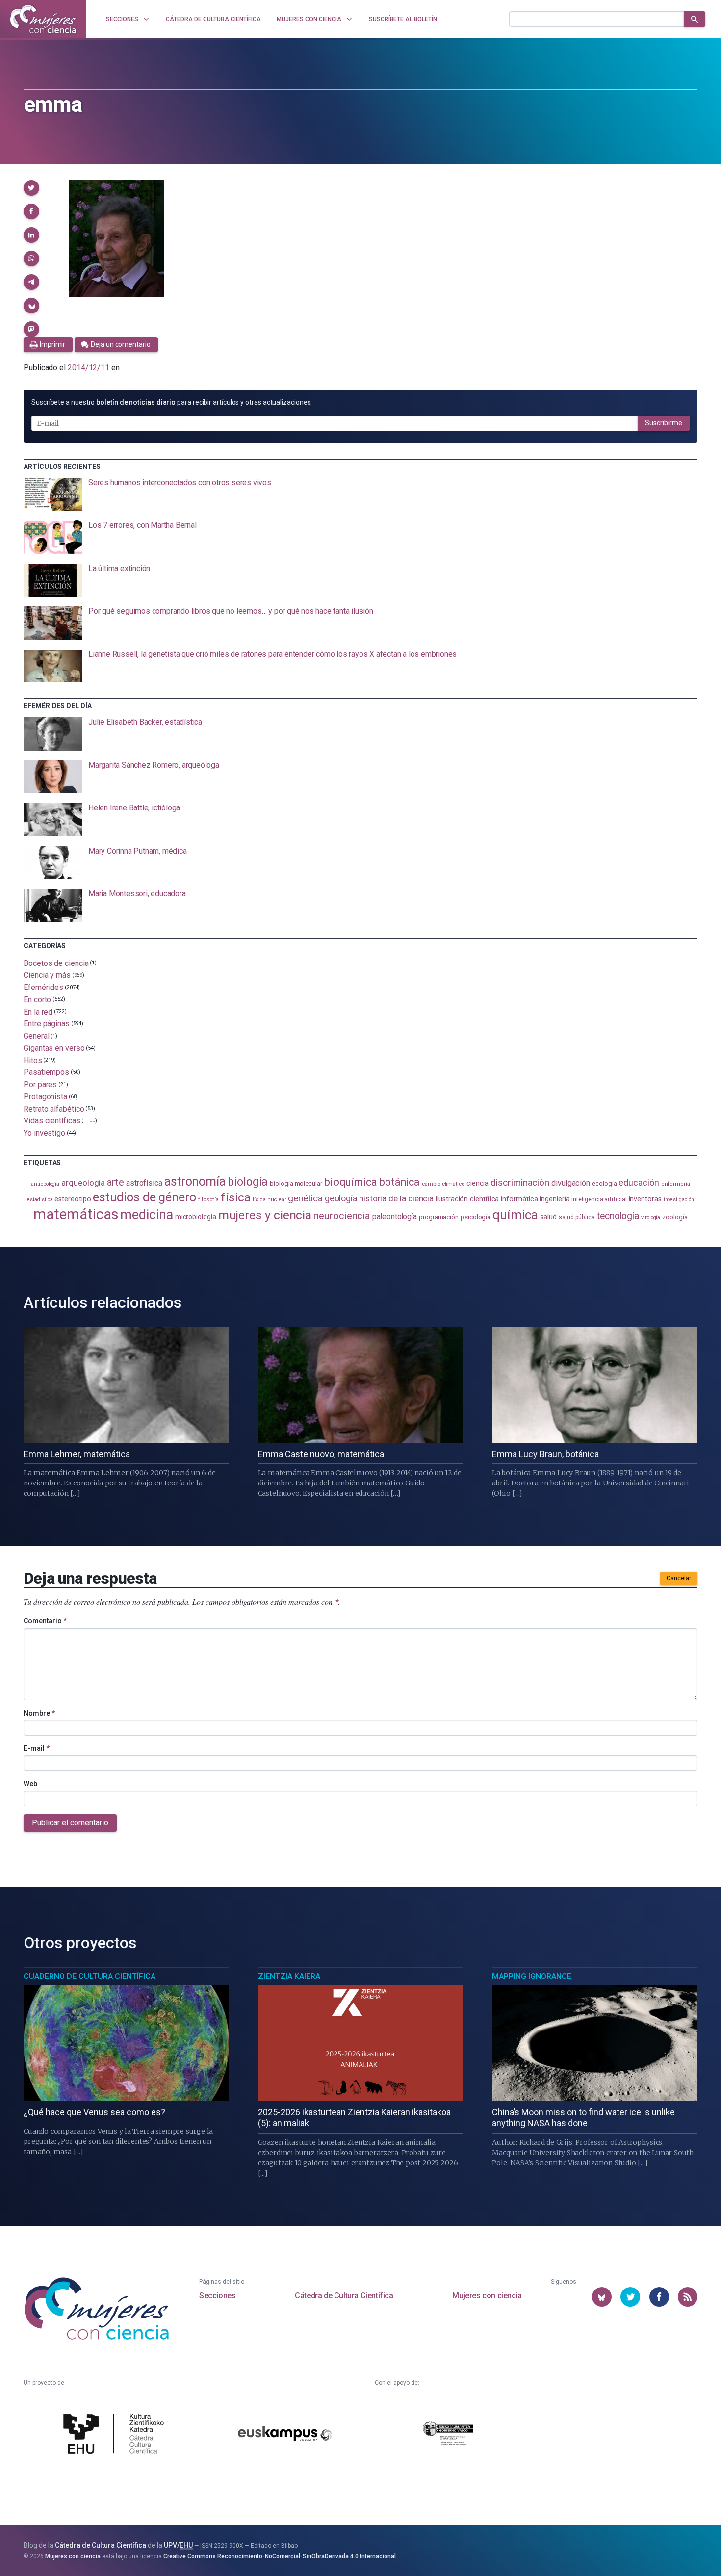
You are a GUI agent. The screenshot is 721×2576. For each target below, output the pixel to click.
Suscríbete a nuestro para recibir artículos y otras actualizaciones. (172, 402)
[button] (31, 188)
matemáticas (76, 1214)
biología (248, 1182)
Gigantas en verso (54, 1048)
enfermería (676, 1184)
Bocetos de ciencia (56, 963)
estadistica (40, 1200)
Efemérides (43, 987)
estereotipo (73, 1199)
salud (549, 1217)
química (515, 1215)
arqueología (83, 1183)
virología (651, 1217)
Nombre (39, 1713)
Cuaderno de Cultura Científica (90, 1976)
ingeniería (554, 1199)
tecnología (618, 1216)
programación (439, 1217)
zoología (675, 1217)
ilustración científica (467, 1199)
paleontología (395, 1217)
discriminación (520, 1183)
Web (30, 1784)
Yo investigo (44, 1133)
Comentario (45, 1621)
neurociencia (342, 1216)
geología (341, 1198)
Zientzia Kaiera (289, 1976)
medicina (146, 1215)
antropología (45, 1184)
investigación (679, 1200)
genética (305, 1198)
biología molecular (296, 1184)
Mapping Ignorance (532, 1976)
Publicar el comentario (70, 1823)
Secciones (217, 2296)
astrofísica (144, 1183)
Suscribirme (664, 423)
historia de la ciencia (396, 1198)
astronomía (195, 1182)
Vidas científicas (52, 1121)
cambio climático (443, 1184)
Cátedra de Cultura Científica (344, 2296)
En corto (37, 1000)
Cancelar (679, 1578)
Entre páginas (47, 1024)
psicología (476, 1217)
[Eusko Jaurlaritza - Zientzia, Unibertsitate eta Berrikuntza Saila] (448, 2435)
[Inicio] (43, 19)
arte (116, 1183)
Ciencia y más (47, 975)
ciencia (477, 1183)
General (36, 1036)
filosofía (208, 1200)
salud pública (577, 1217)
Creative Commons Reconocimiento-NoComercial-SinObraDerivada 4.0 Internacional (280, 2556)
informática (519, 1199)
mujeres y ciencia (265, 1215)
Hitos (33, 1060)
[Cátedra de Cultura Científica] (116, 2435)
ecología (604, 1184)
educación (639, 1183)
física (236, 1197)
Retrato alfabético (54, 1108)
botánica (399, 1182)
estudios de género (144, 1197)
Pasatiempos (46, 1072)
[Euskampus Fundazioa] (285, 2435)
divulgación (571, 1183)
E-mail (37, 1748)
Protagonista (45, 1097)
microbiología (196, 1217)
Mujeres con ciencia (487, 2296)
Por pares (40, 1084)
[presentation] (360, 494)
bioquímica (351, 1182)
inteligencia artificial (599, 1199)
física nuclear (270, 1200)
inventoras (645, 1199)
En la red (38, 1011)
